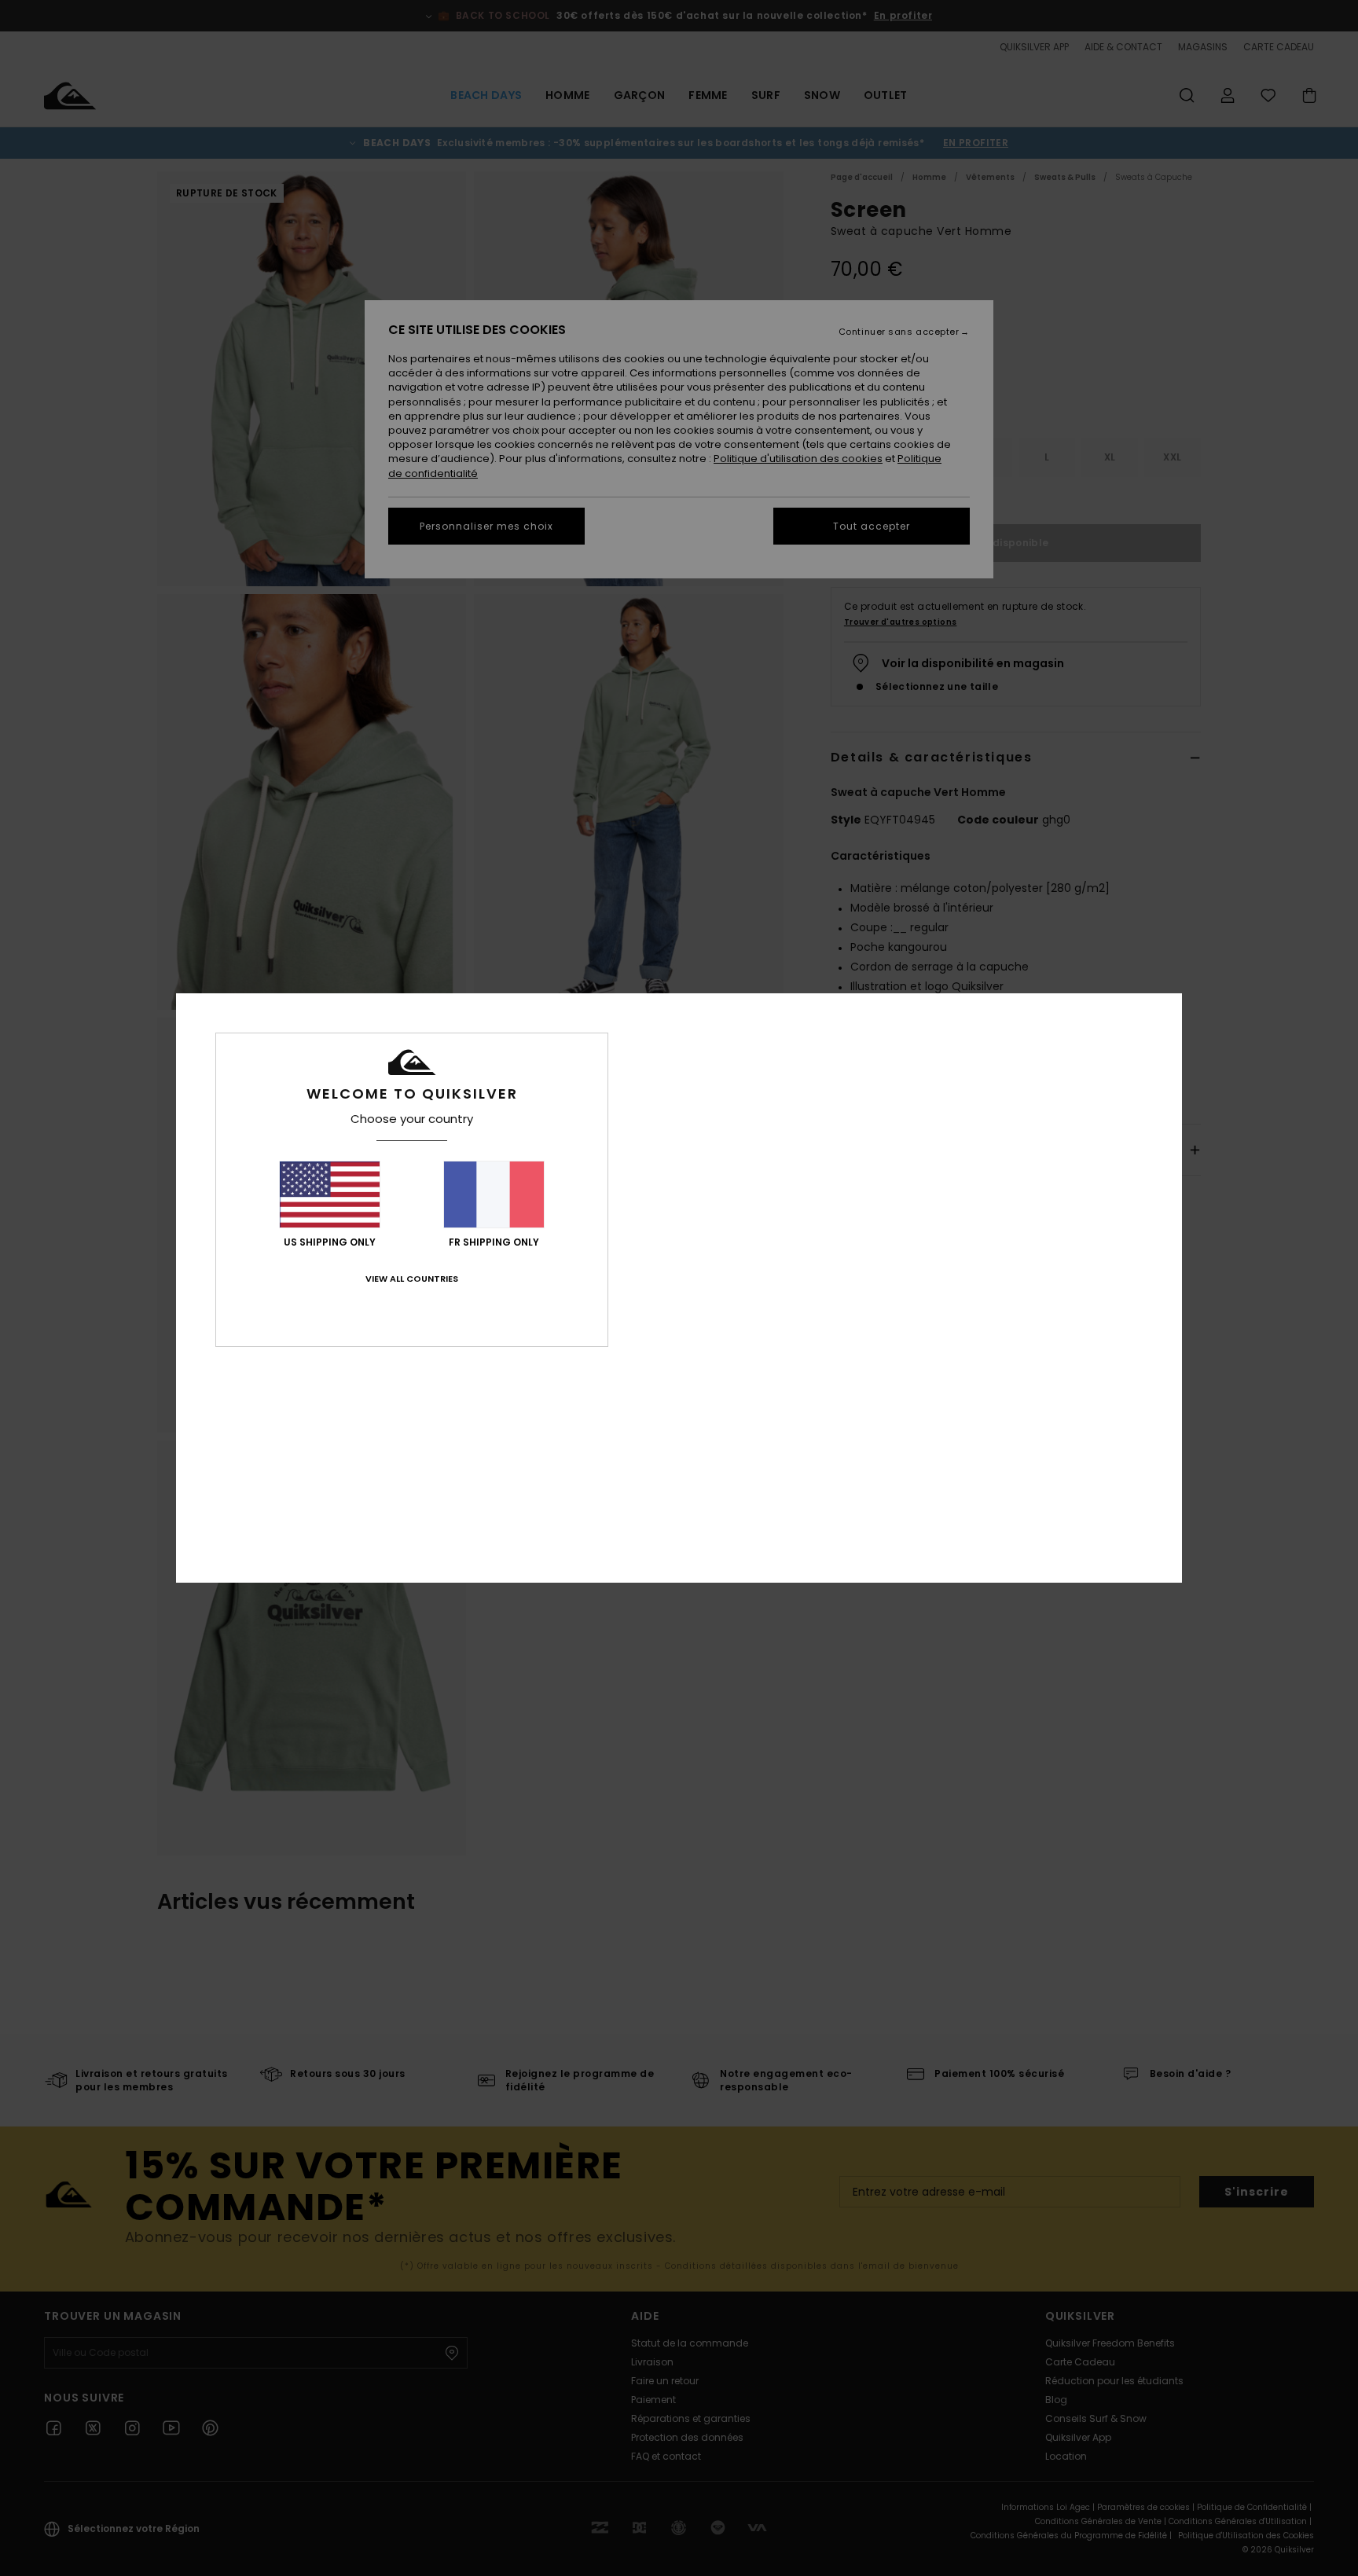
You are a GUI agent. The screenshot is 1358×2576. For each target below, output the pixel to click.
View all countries (412, 1279)
